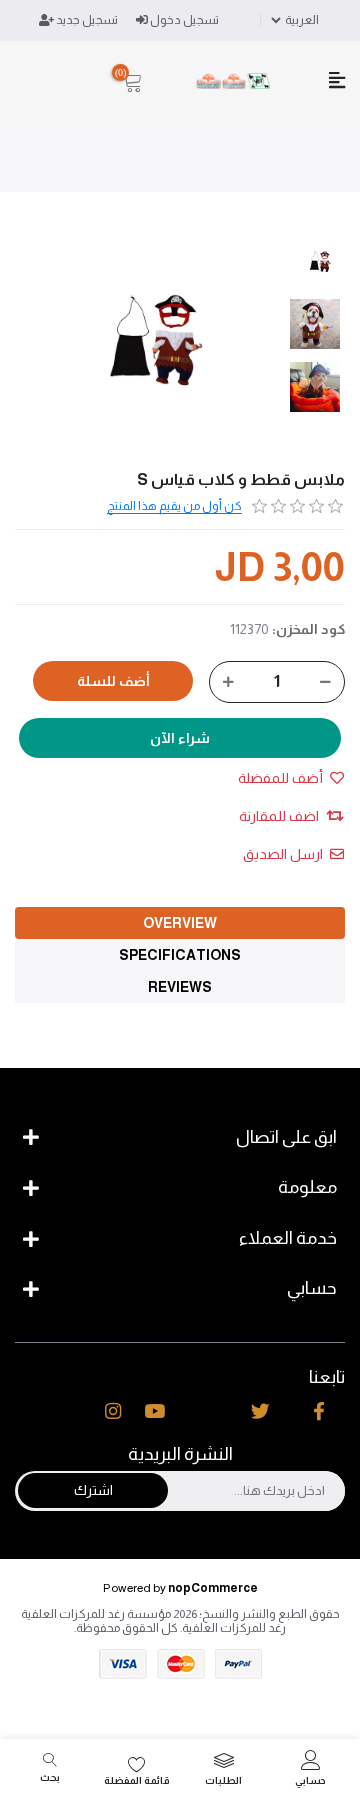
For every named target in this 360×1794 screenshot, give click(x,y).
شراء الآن (180, 738)
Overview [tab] (180, 923)
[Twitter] (260, 1412)
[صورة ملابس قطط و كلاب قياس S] (320, 261)
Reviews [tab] (180, 987)
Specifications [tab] (180, 955)
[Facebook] (319, 1412)
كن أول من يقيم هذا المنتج (174, 506)
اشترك (93, 1490)
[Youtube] (154, 1412)
